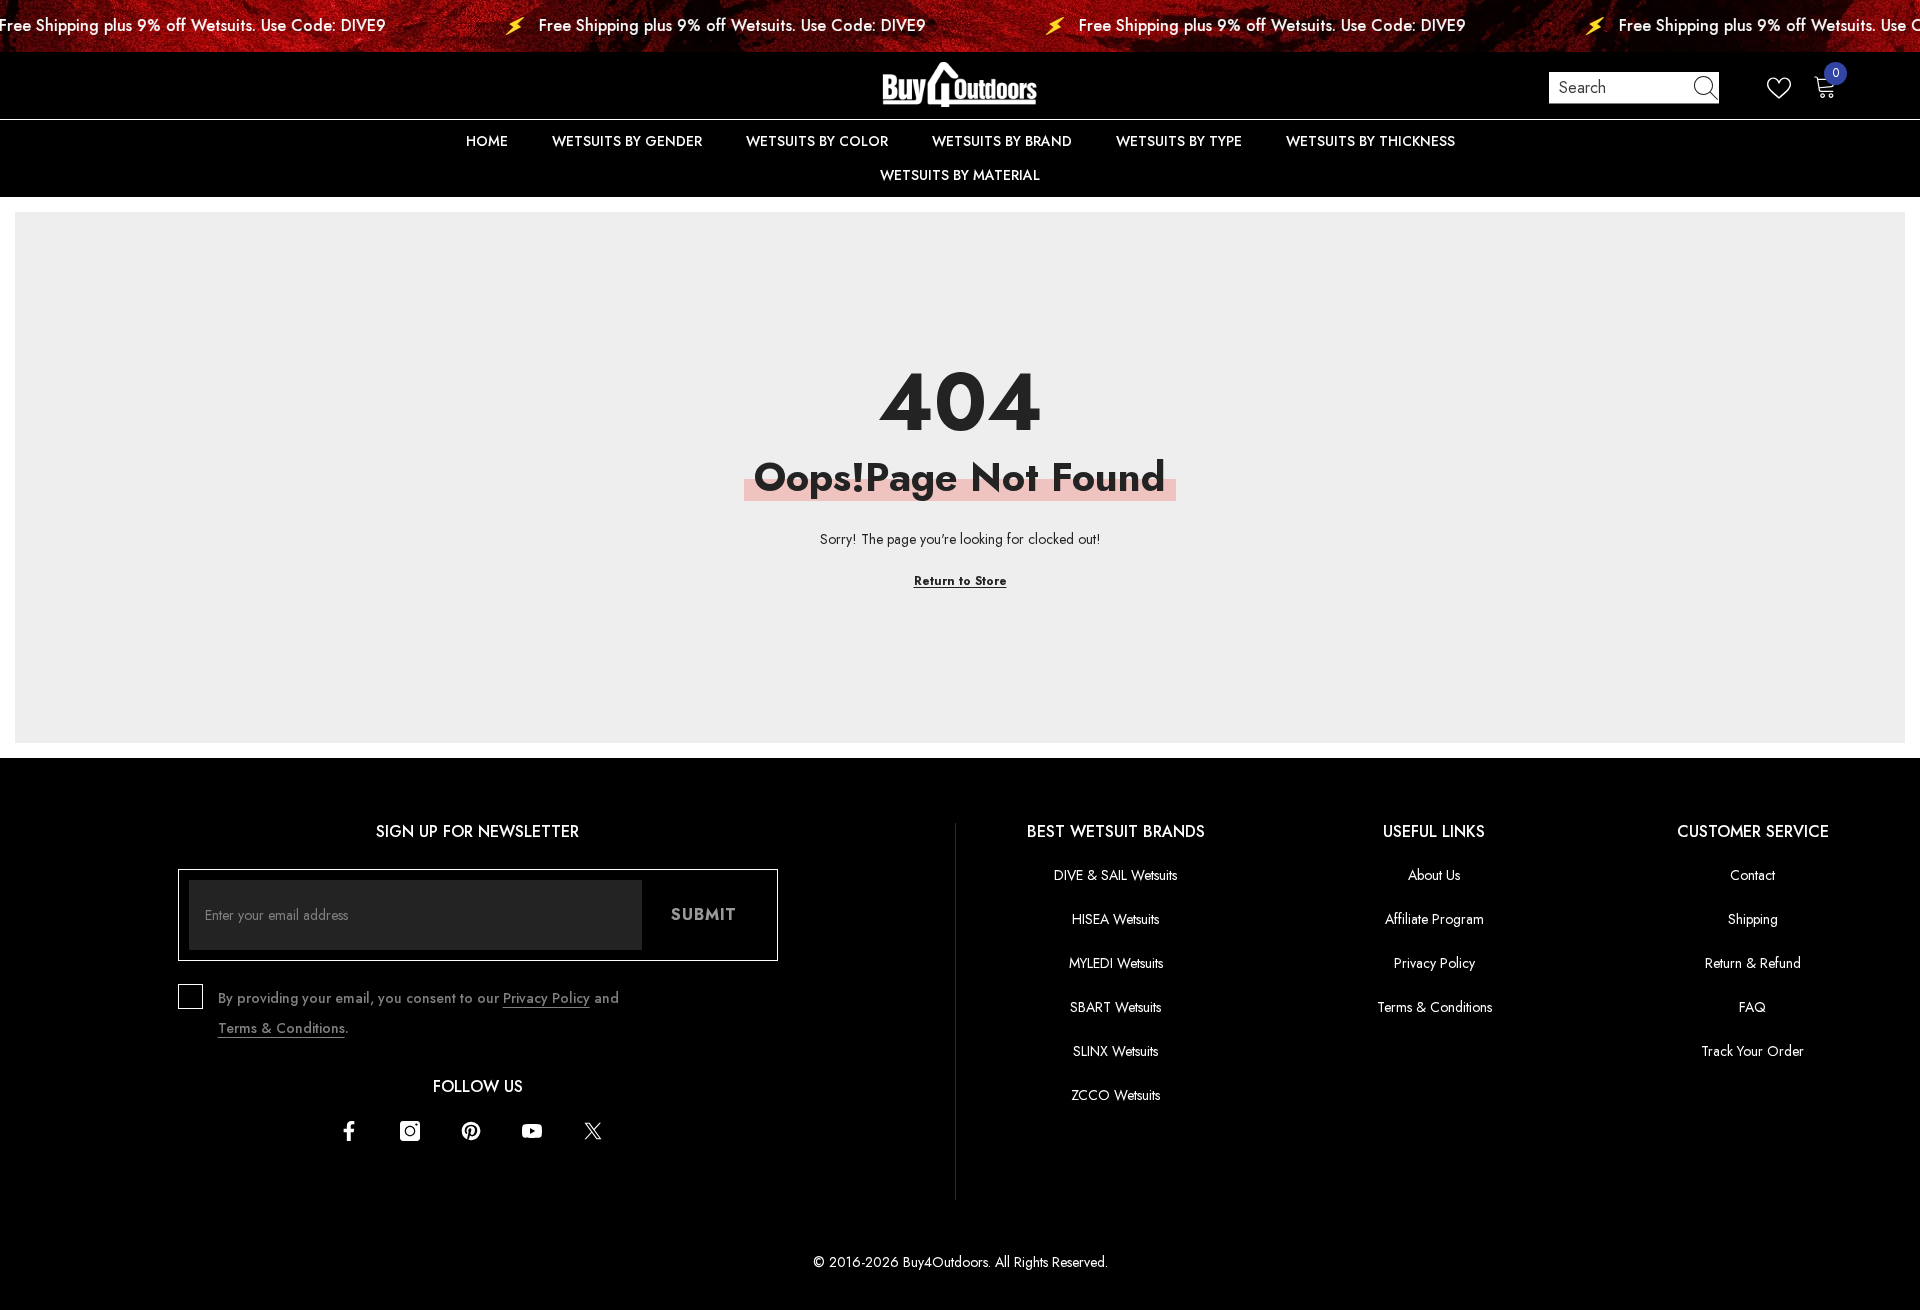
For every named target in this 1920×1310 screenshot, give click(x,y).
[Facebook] (349, 1131)
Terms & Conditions (281, 1028)
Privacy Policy (546, 998)
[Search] (1634, 88)
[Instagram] (410, 1131)
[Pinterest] (471, 1131)
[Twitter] (593, 1131)
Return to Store (960, 581)
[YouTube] (532, 1131)
